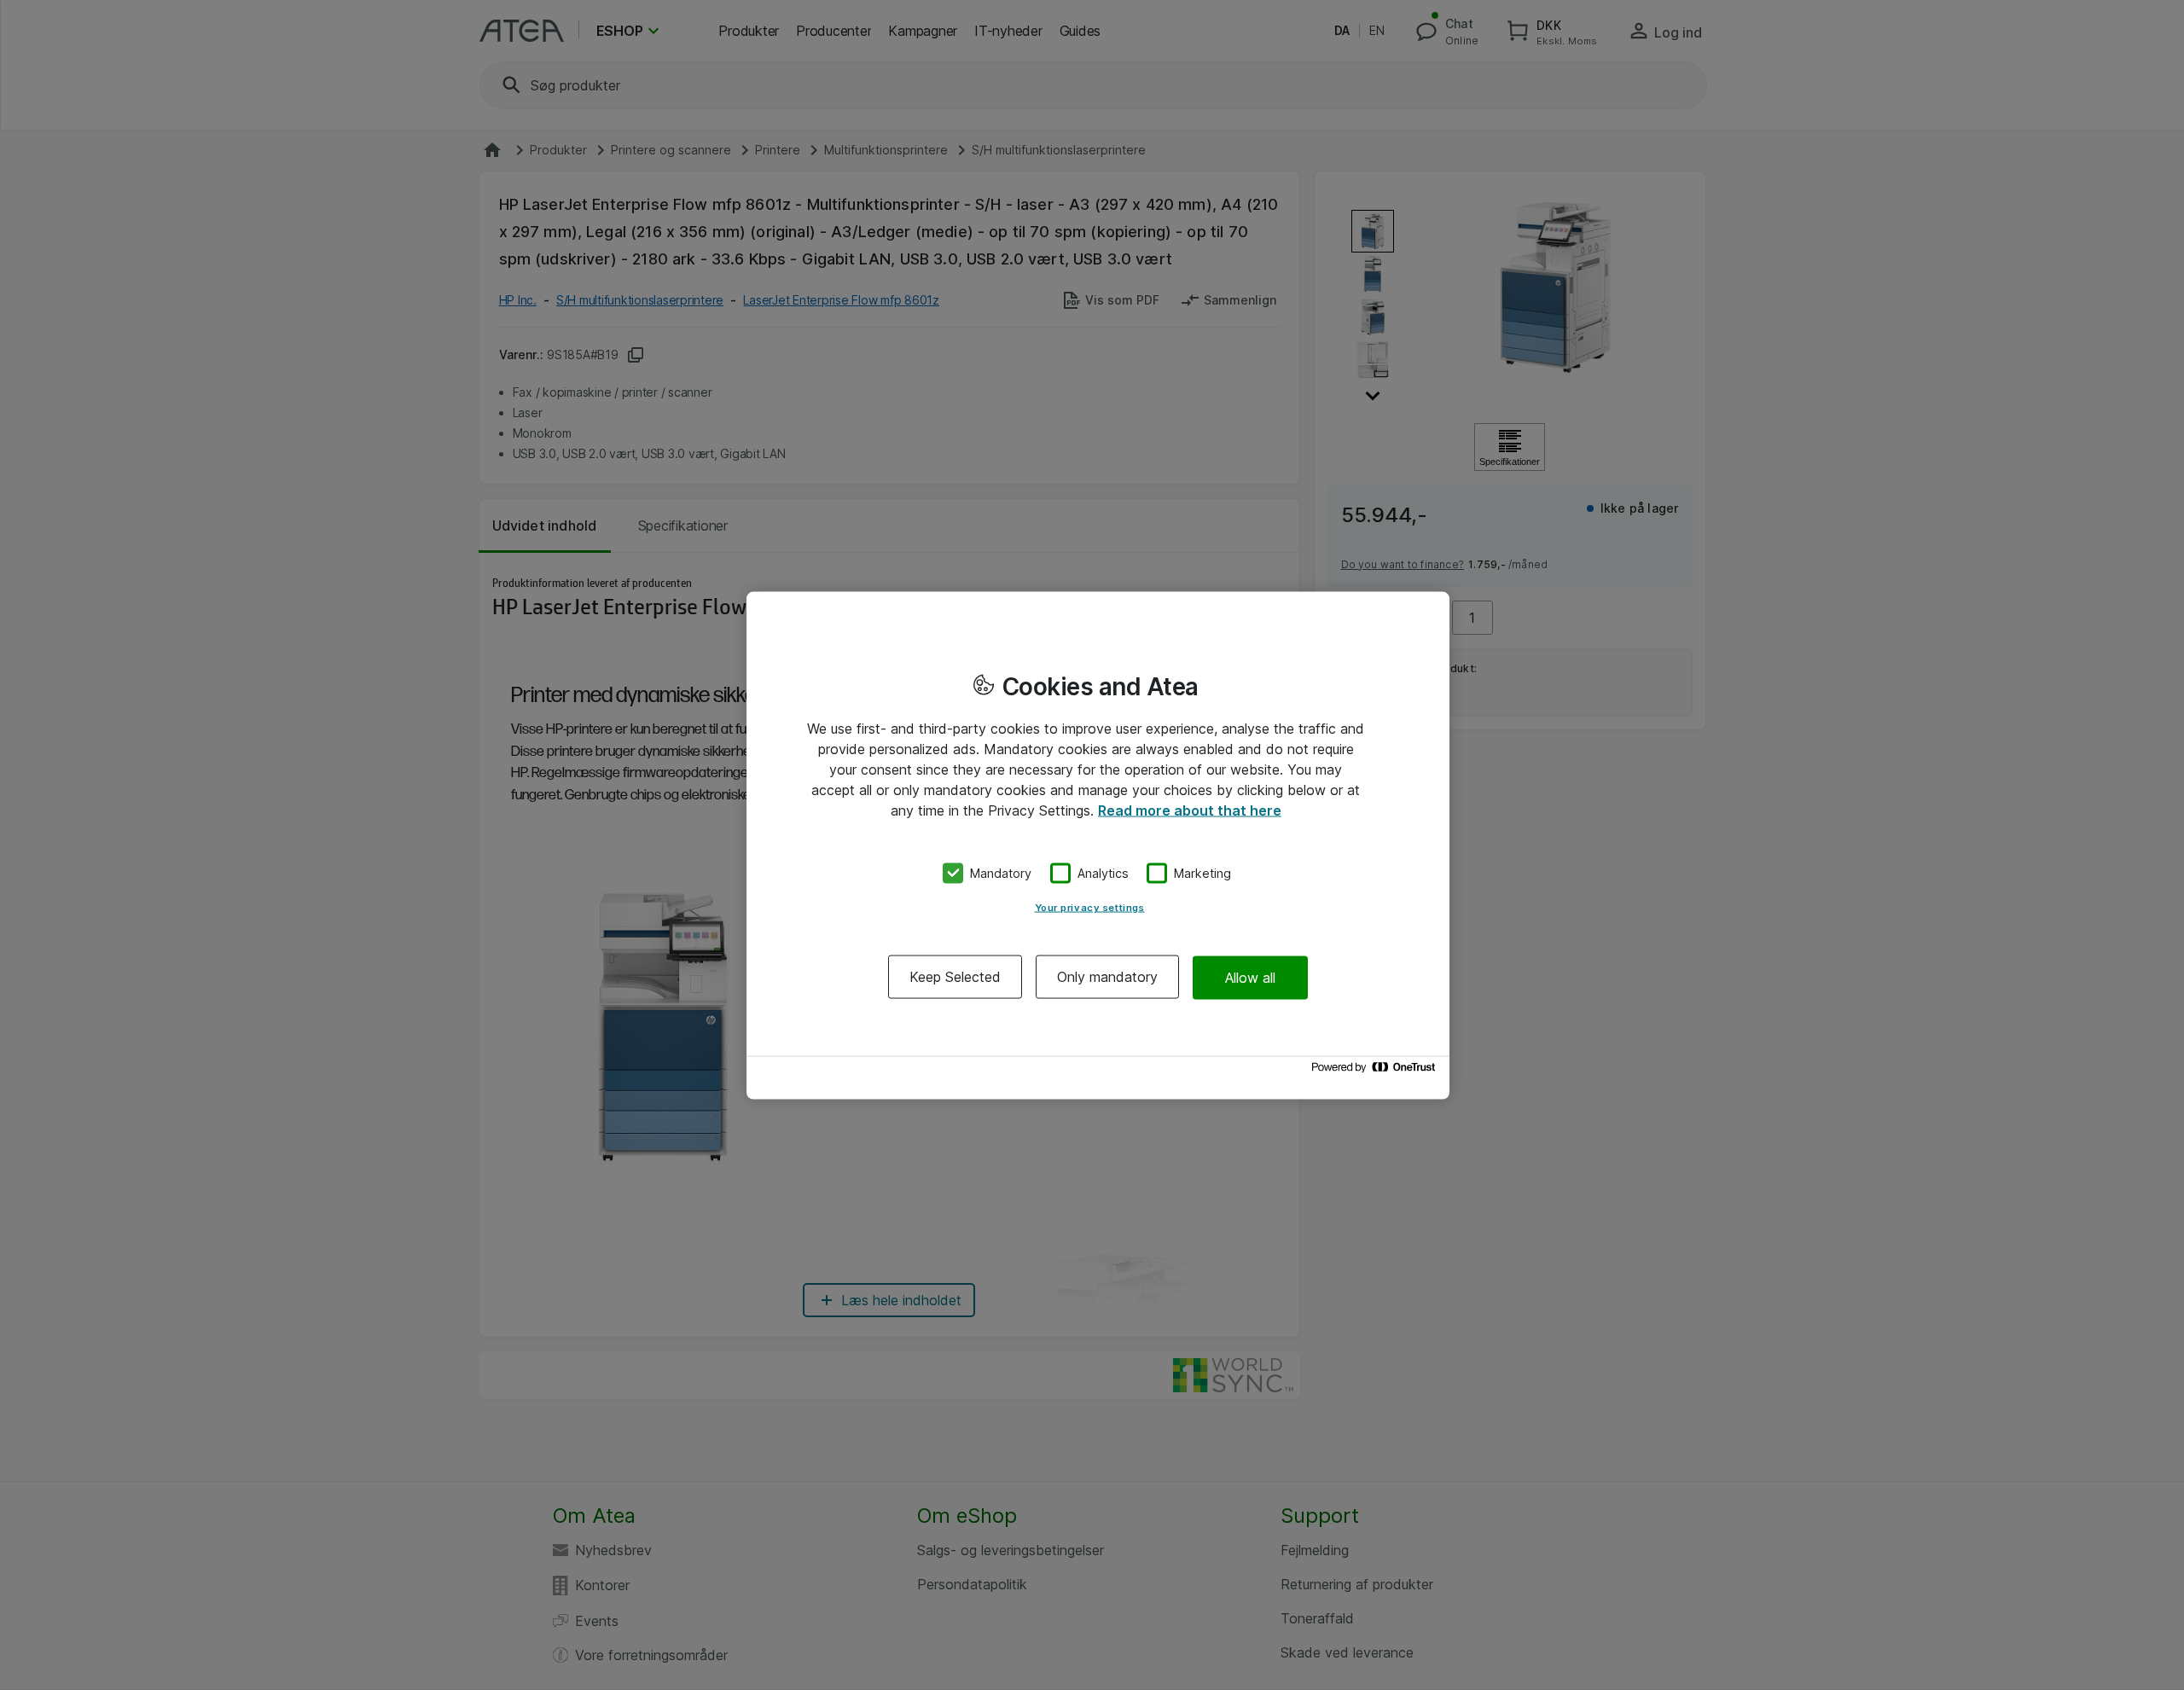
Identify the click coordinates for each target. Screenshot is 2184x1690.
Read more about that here (1190, 810)
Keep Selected (955, 977)
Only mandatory (1107, 977)
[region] (1098, 845)
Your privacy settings (1090, 908)
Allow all (1250, 977)
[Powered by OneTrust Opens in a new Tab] (1376, 1071)
